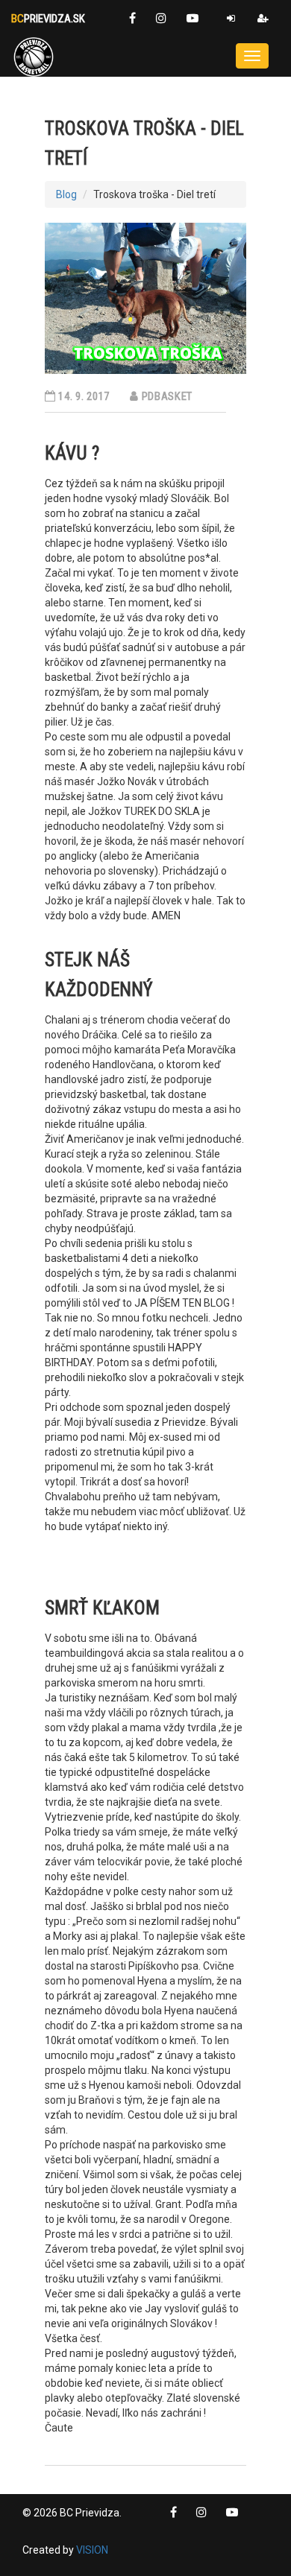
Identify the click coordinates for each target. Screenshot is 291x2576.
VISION (92, 2550)
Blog (66, 194)
